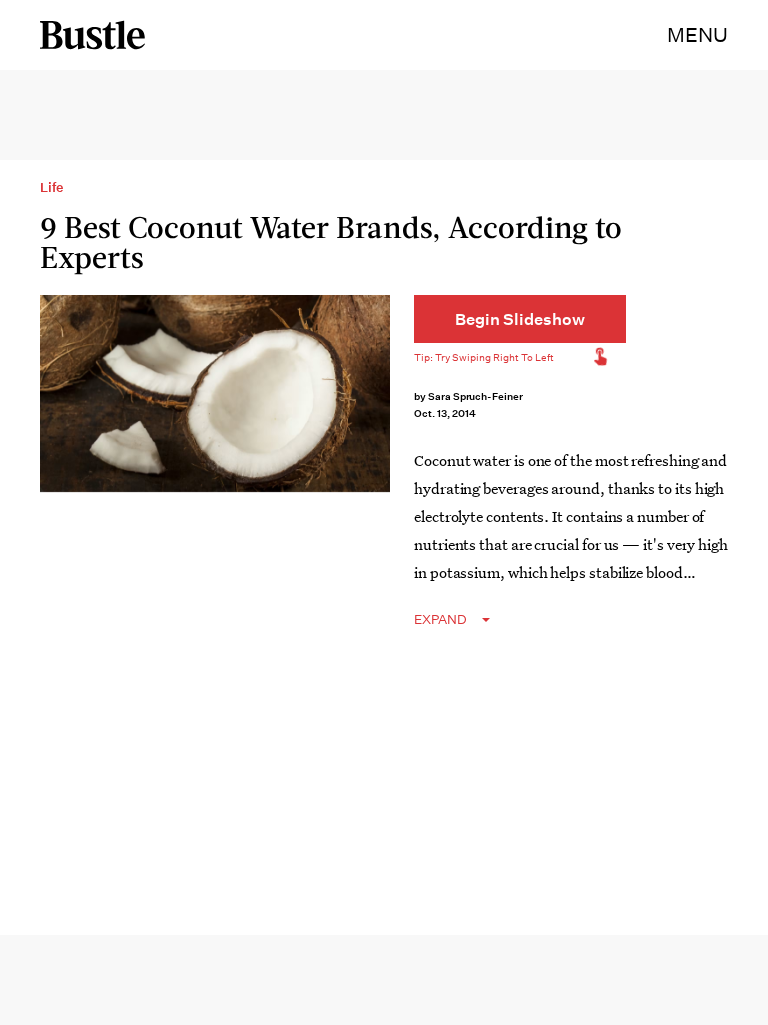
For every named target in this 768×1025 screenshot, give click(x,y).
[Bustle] (92, 35)
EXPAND (440, 619)
